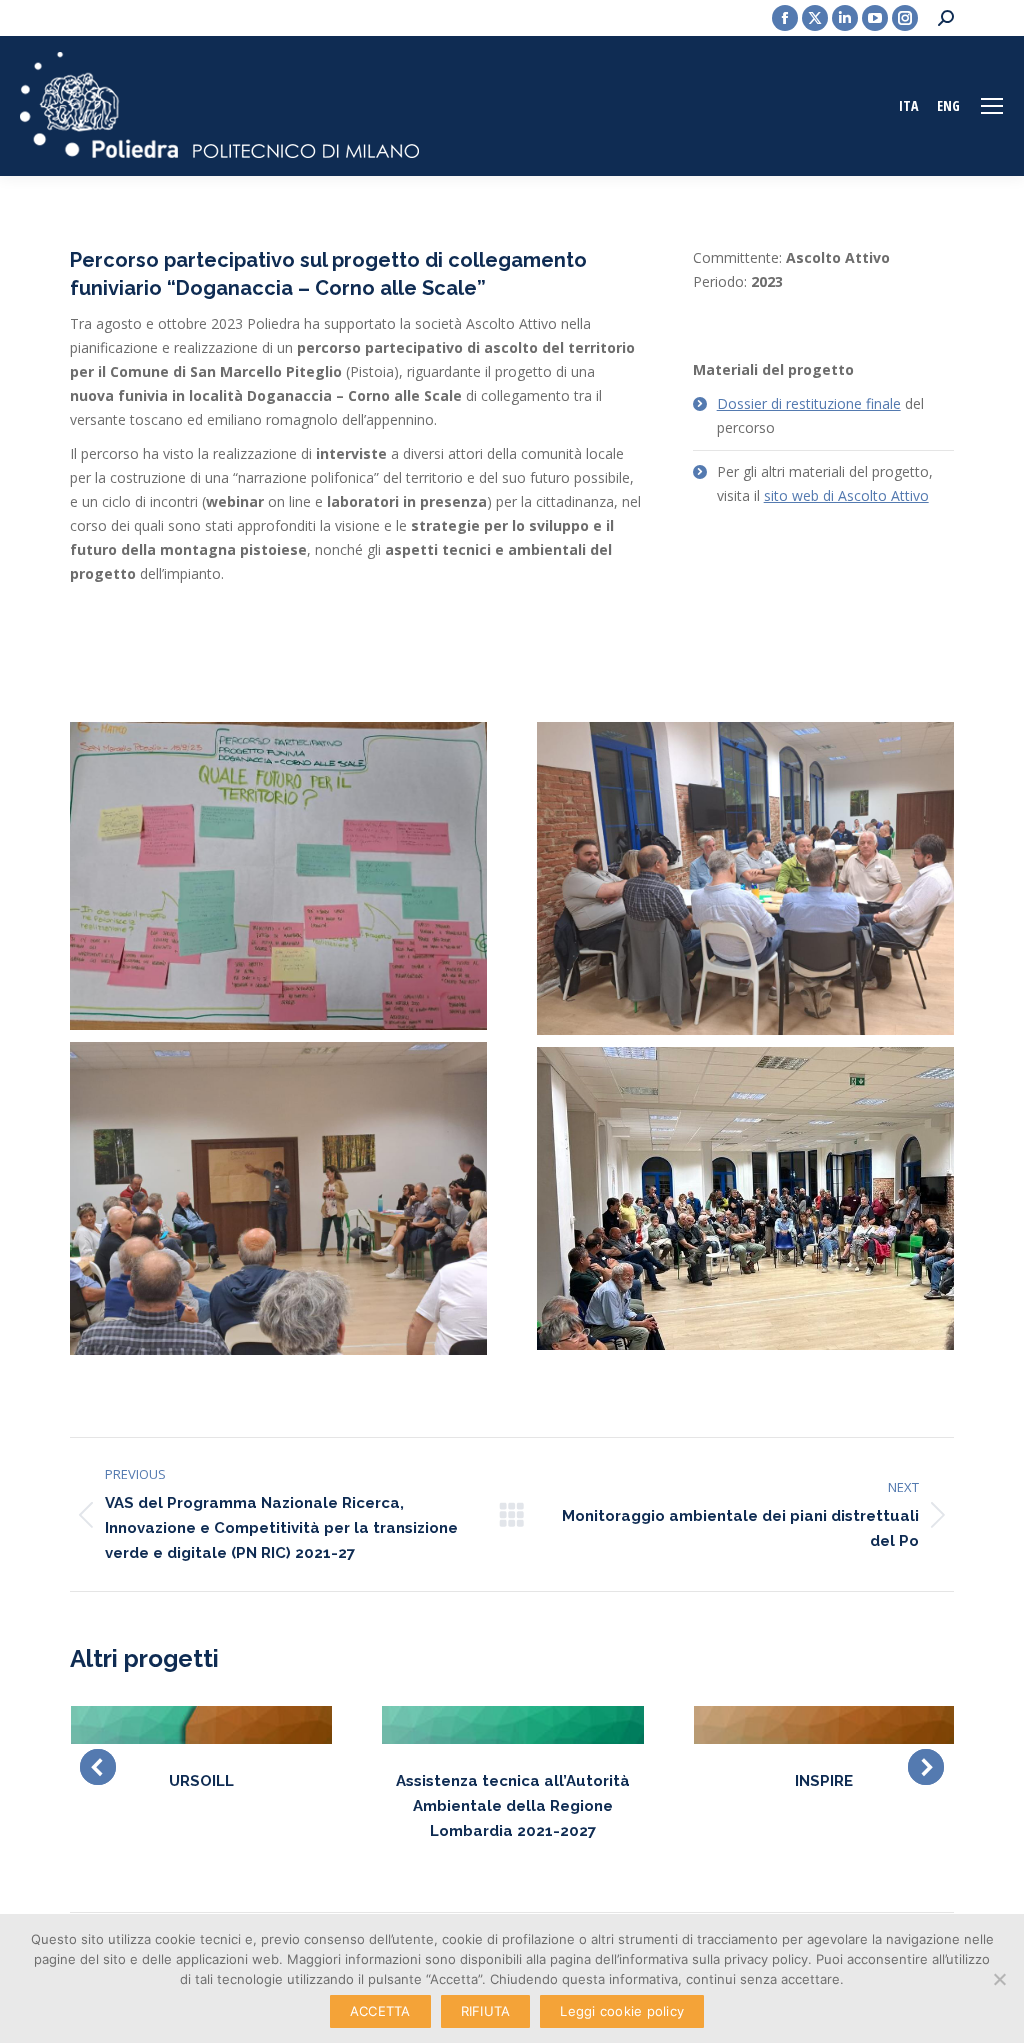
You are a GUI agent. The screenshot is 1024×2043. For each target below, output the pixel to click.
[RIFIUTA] (999, 1979)
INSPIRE (824, 1781)
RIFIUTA (486, 2011)
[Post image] (201, 1724)
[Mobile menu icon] (992, 106)
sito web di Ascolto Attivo (846, 495)
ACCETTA (380, 2011)
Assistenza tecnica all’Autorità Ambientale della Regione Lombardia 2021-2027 (513, 1806)
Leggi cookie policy (622, 2011)
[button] (98, 1767)
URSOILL (201, 1781)
